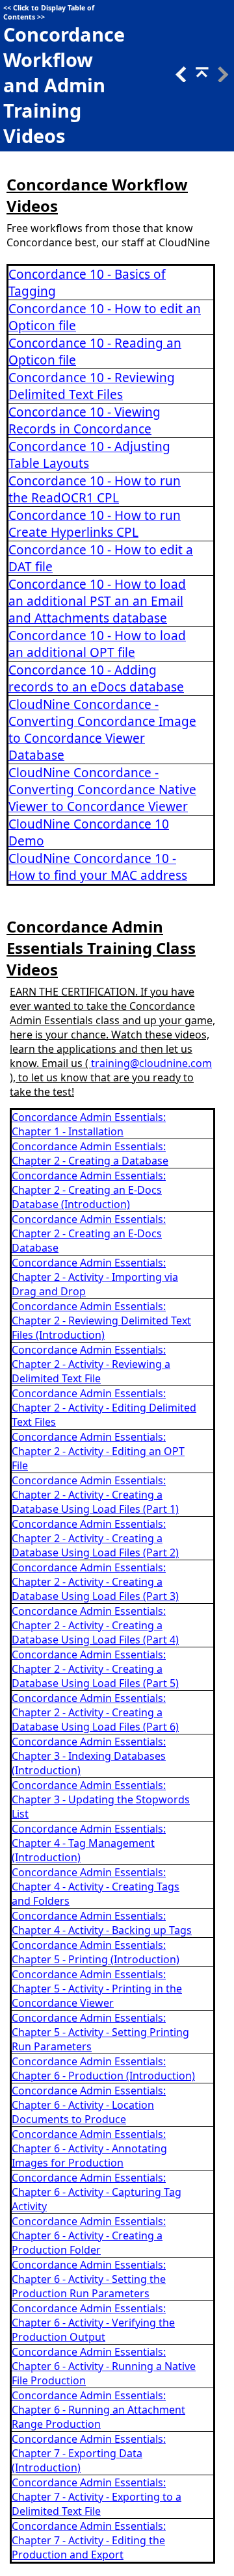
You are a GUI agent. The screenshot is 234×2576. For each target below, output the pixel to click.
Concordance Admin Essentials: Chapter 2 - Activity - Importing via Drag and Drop (95, 1277)
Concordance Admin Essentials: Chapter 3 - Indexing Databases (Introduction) (89, 1756)
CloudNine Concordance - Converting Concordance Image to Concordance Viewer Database (102, 730)
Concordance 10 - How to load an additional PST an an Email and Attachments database (97, 601)
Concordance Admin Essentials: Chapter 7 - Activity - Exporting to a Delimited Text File (97, 2497)
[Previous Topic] (180, 78)
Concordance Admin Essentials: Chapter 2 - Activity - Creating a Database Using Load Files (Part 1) (95, 1495)
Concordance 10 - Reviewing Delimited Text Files (92, 386)
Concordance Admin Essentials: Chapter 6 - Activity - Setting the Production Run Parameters (89, 2279)
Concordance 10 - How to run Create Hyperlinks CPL (95, 524)
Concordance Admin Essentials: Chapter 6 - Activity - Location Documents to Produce (89, 2105)
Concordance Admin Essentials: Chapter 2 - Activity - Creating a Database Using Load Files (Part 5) (95, 1669)
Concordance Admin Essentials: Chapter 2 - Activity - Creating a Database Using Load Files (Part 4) (95, 1625)
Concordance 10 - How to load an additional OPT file (97, 644)
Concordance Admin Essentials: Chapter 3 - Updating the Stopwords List (101, 1799)
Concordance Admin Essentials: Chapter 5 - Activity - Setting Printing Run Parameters (100, 2032)
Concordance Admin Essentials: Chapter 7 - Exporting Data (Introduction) (89, 2453)
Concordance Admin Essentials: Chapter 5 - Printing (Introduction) (96, 1952)
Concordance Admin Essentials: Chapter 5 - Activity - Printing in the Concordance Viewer (97, 1989)
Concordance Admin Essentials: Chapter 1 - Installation (89, 1124)
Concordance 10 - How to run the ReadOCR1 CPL (95, 489)
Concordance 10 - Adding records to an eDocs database (96, 678)
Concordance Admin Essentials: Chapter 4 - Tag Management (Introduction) (89, 1843)
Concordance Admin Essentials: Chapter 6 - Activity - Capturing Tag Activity (97, 2192)
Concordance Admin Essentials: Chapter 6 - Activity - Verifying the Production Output (93, 2323)
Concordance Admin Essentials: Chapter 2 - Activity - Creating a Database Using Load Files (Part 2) (95, 1538)
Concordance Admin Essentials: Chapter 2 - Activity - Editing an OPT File (98, 1451)
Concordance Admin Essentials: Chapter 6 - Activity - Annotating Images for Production (89, 2148)
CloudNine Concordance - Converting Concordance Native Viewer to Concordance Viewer (102, 790)
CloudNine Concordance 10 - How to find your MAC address (98, 867)
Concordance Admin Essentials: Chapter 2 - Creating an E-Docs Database (89, 1233)
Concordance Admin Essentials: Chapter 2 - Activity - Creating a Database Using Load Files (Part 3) (95, 1582)
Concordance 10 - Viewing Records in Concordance (84, 420)
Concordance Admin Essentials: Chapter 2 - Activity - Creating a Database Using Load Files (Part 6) (95, 1712)
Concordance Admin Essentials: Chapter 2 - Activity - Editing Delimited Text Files (104, 1408)
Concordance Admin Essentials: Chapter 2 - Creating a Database (90, 1153)
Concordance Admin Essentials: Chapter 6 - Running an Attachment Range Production (98, 2410)
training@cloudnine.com (151, 1063)
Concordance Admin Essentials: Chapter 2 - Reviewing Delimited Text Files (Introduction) (101, 1320)
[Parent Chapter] (201, 78)
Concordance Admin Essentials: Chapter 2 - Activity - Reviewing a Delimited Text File (91, 1364)
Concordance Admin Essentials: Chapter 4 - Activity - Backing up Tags (102, 1923)
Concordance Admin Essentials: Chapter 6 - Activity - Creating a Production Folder (89, 2235)
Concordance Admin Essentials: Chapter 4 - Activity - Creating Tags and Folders (96, 1887)
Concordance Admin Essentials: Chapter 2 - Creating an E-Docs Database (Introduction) (89, 1190)
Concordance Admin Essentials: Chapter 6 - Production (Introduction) (103, 2068)
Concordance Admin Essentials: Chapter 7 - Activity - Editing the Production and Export (89, 2540)
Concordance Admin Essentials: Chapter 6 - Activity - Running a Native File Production (104, 2366)
